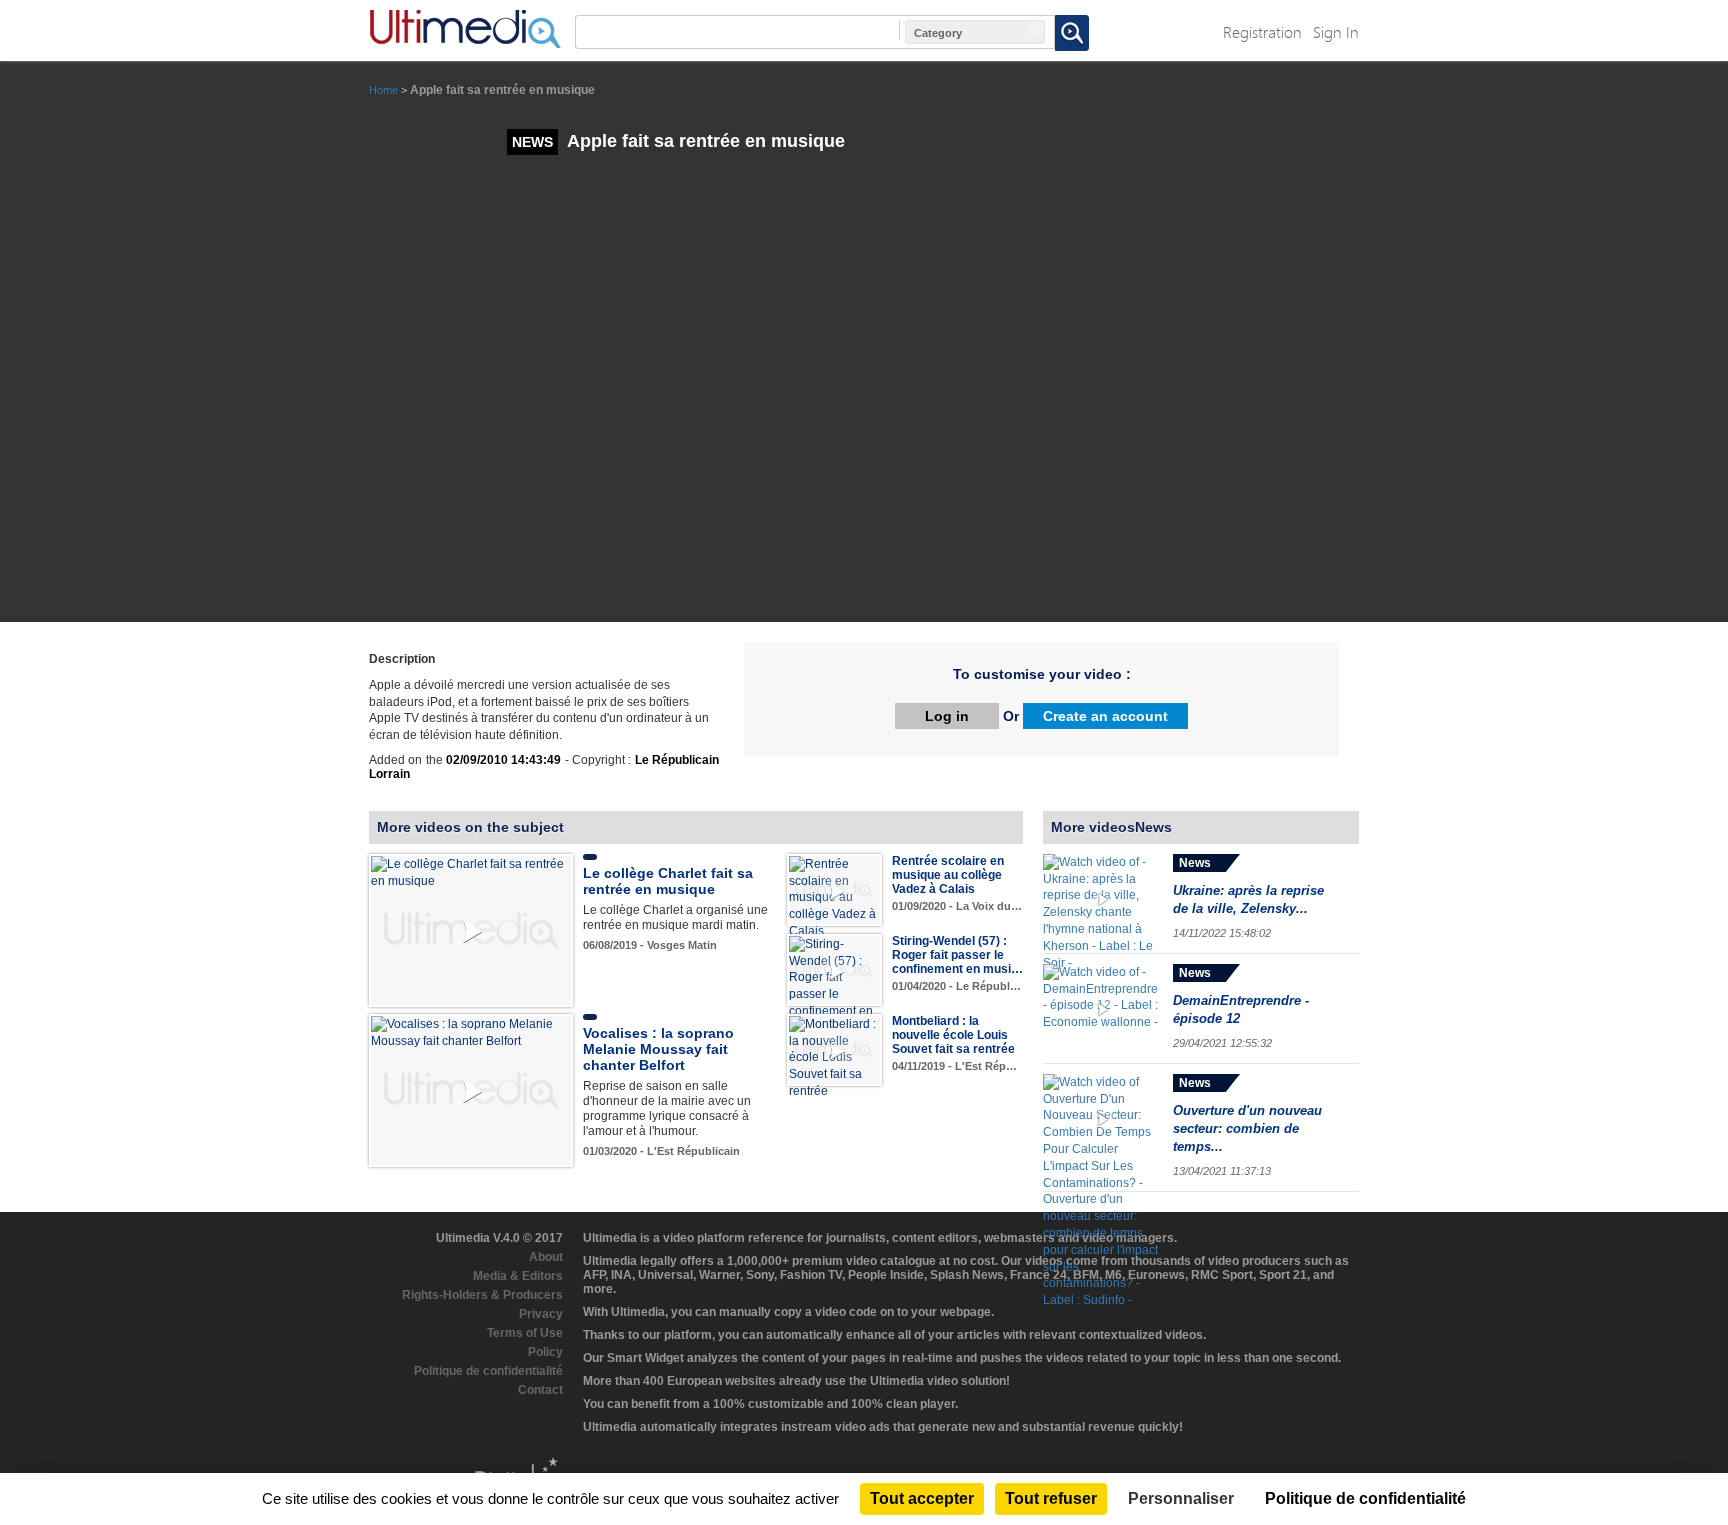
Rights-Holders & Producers (482, 1295)
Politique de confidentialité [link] (1365, 1498)
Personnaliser (1181, 1498)
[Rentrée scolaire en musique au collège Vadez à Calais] (834, 897)
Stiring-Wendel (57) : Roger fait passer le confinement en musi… (957, 955)
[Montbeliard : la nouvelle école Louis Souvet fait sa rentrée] (834, 1057)
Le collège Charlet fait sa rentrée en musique (668, 881)
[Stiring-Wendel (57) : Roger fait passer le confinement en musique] (834, 985)
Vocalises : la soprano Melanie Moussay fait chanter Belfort (658, 1049)
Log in (947, 716)
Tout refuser (1051, 1498)
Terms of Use (525, 1333)
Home (383, 90)
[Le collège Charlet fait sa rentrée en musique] (471, 872)
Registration (1262, 31)
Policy (545, 1352)
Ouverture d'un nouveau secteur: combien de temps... (1247, 1128)
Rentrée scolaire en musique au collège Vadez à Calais (948, 875)
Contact (540, 1390)
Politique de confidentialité (488, 1371)
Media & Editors (518, 1276)
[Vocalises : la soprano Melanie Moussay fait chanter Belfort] (471, 1032)
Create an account (1105, 716)
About (546, 1257)
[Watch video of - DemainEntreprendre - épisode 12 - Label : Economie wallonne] (1103, 1009)
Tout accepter (922, 1498)
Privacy (541, 1314)
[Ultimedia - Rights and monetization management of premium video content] (465, 29)
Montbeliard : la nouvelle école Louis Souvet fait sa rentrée (953, 1035)
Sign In (1336, 31)
